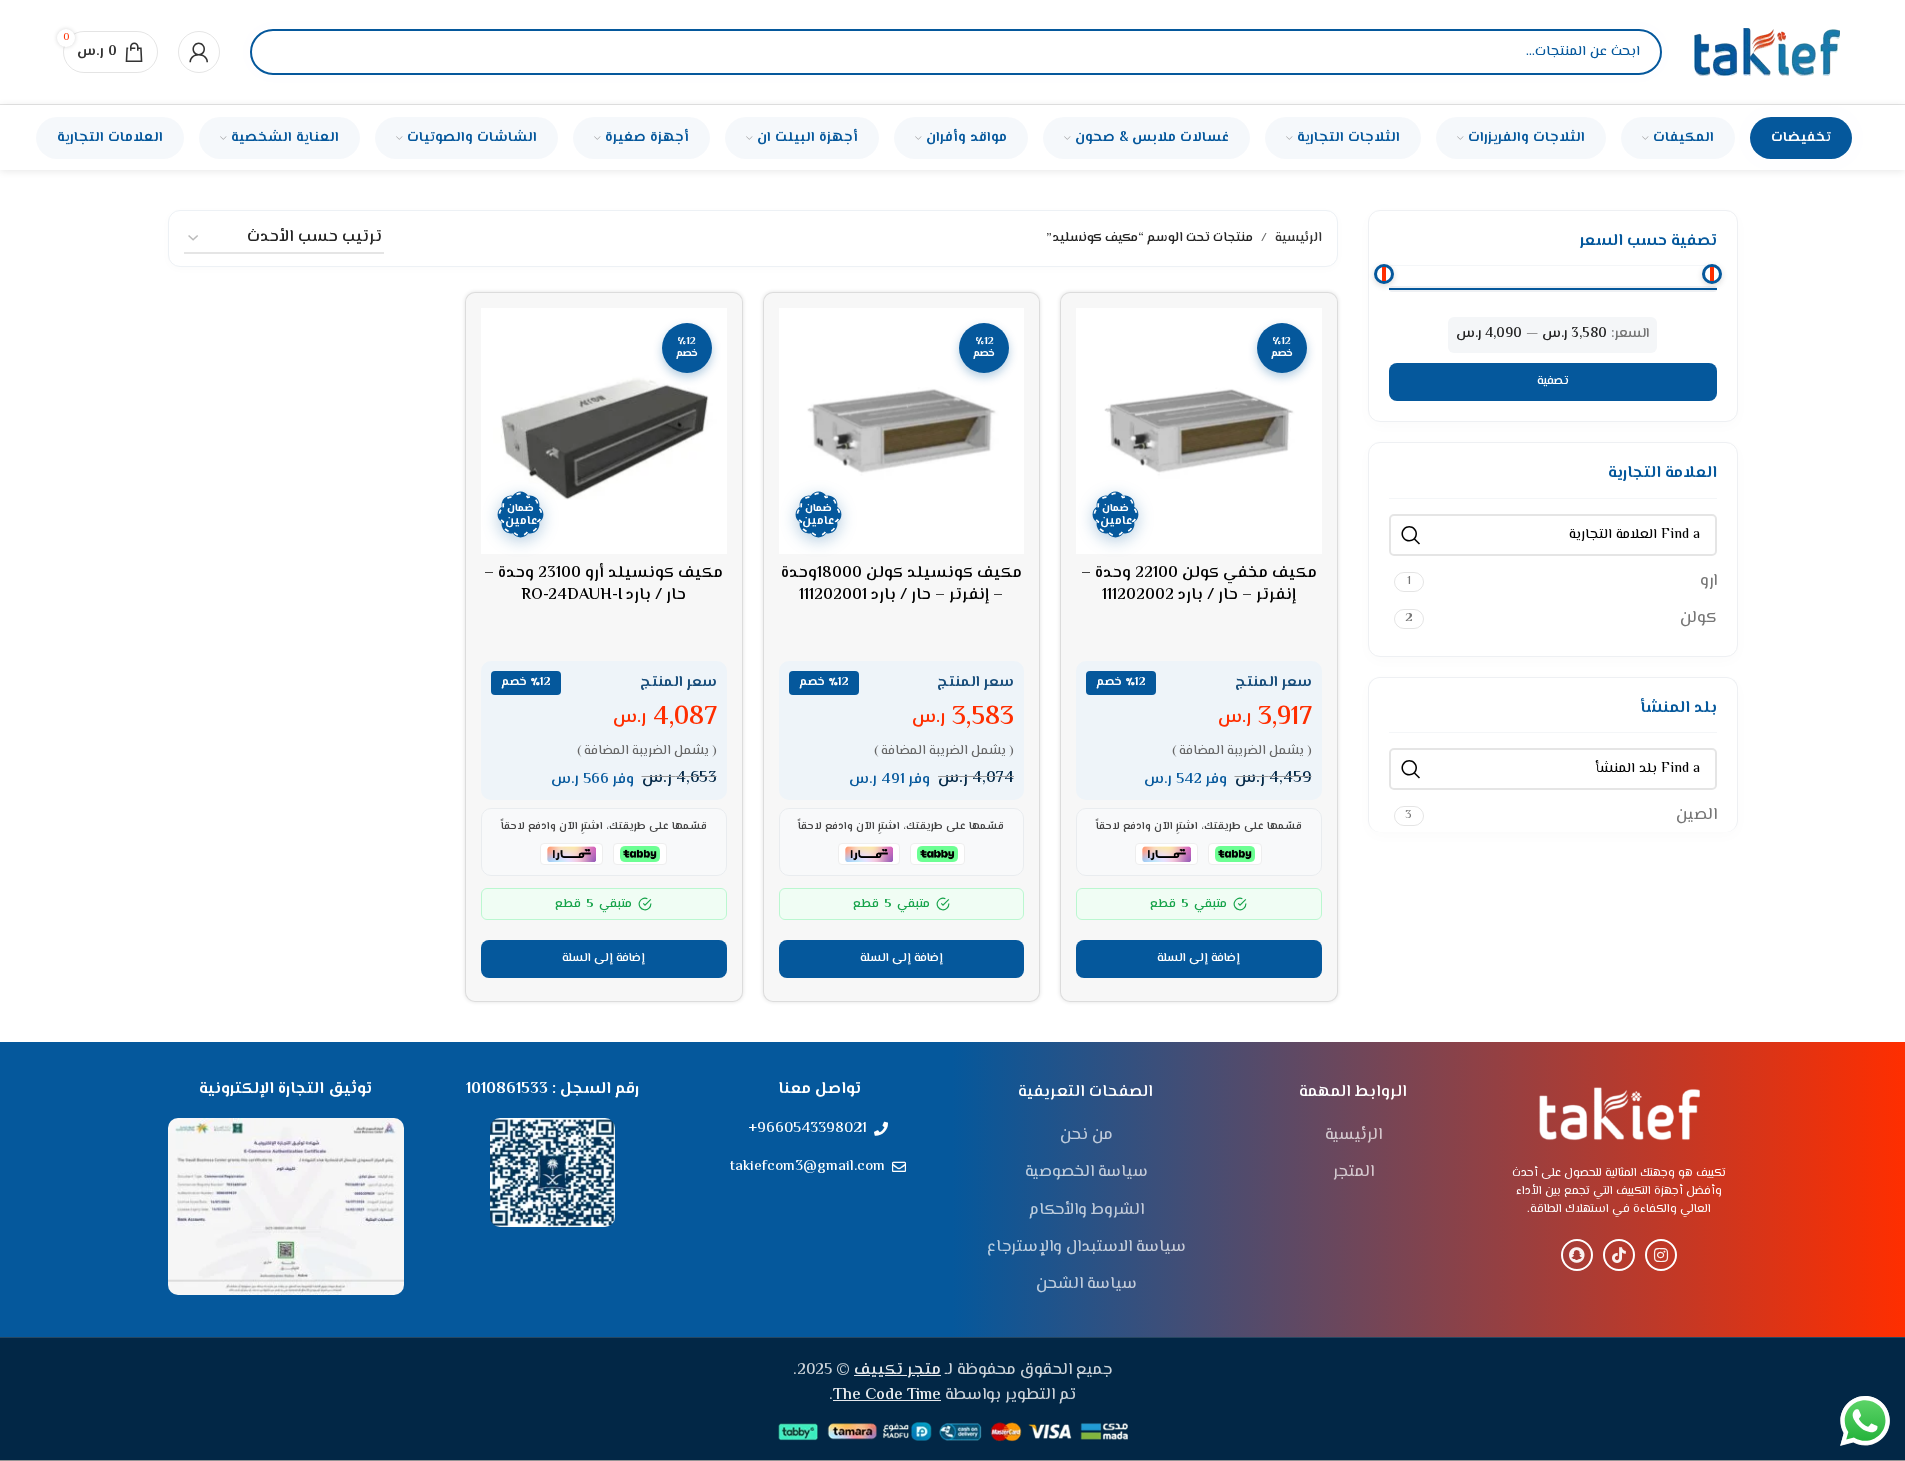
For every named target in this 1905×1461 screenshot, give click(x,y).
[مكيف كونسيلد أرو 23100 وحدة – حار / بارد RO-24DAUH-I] (604, 431)
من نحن (1086, 1136)
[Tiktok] (1619, 1255)
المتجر (1353, 1173)
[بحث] (282, 52)
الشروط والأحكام (1086, 1211)
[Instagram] (1661, 1255)
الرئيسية (1298, 238)
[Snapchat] (1577, 1255)
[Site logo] (1767, 52)
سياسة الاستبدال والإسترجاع (1086, 1248)
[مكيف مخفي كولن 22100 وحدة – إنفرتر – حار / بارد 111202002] (1199, 431)
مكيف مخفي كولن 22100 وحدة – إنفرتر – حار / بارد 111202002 (1199, 584)
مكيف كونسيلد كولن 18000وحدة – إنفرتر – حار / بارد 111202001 (901, 584)
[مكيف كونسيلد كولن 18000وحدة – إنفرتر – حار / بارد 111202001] (902, 431)
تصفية (1553, 381)
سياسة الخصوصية (1086, 1173)
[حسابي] (199, 52)
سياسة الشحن (1086, 1285)
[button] (1199, 959)
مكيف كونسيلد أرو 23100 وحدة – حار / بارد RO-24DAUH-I (603, 584)
